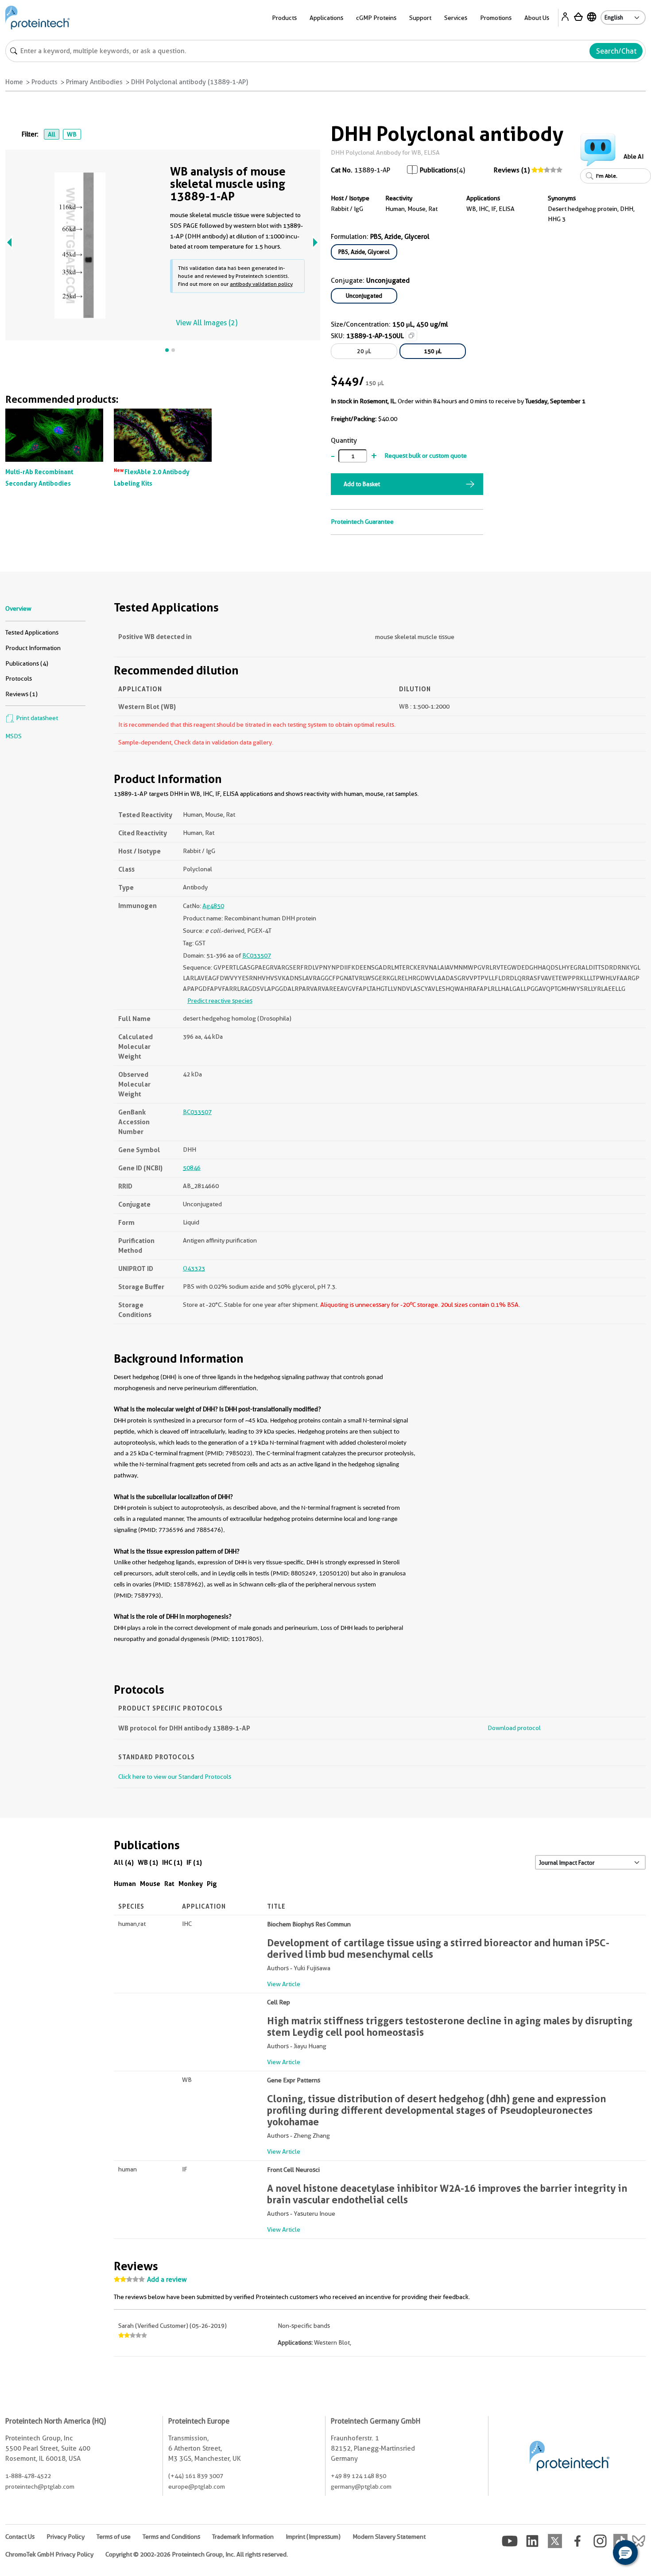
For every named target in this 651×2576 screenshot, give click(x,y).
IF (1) (194, 1862)
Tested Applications (32, 632)
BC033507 (257, 955)
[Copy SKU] (411, 335)
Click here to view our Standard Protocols (175, 1777)
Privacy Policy (66, 2537)
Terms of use (114, 2537)
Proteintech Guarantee (362, 522)
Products (45, 82)
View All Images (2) (207, 323)
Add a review (167, 2280)
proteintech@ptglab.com (40, 2486)
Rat (169, 1884)
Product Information (33, 648)
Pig (212, 1884)
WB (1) (148, 1862)
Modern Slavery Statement (389, 2537)
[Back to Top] (598, 2554)
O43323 (194, 1268)
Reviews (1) (512, 170)
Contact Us (20, 2537)
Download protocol (514, 1728)
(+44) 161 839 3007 (196, 2476)
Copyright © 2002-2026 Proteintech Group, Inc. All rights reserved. (197, 2554)
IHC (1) (172, 1862)
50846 (192, 1168)
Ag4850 (213, 906)
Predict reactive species (220, 1001)
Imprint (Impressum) (313, 2537)
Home (14, 82)
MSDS (14, 736)
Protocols (19, 678)
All (52, 134)
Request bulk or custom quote (426, 456)
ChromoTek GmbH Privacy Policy (49, 2554)
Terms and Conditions (171, 2537)
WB (72, 134)
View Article (284, 1984)
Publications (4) (27, 663)
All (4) (124, 1862)
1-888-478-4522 (28, 2476)
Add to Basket (362, 484)
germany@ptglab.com (361, 2486)
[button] (625, 2553)
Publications (438, 170)
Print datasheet (36, 718)
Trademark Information (243, 2537)
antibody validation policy (261, 284)
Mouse (150, 1884)
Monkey (191, 1884)
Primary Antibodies (94, 82)
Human (125, 1884)
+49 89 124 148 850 (358, 2476)
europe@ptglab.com (197, 2486)
